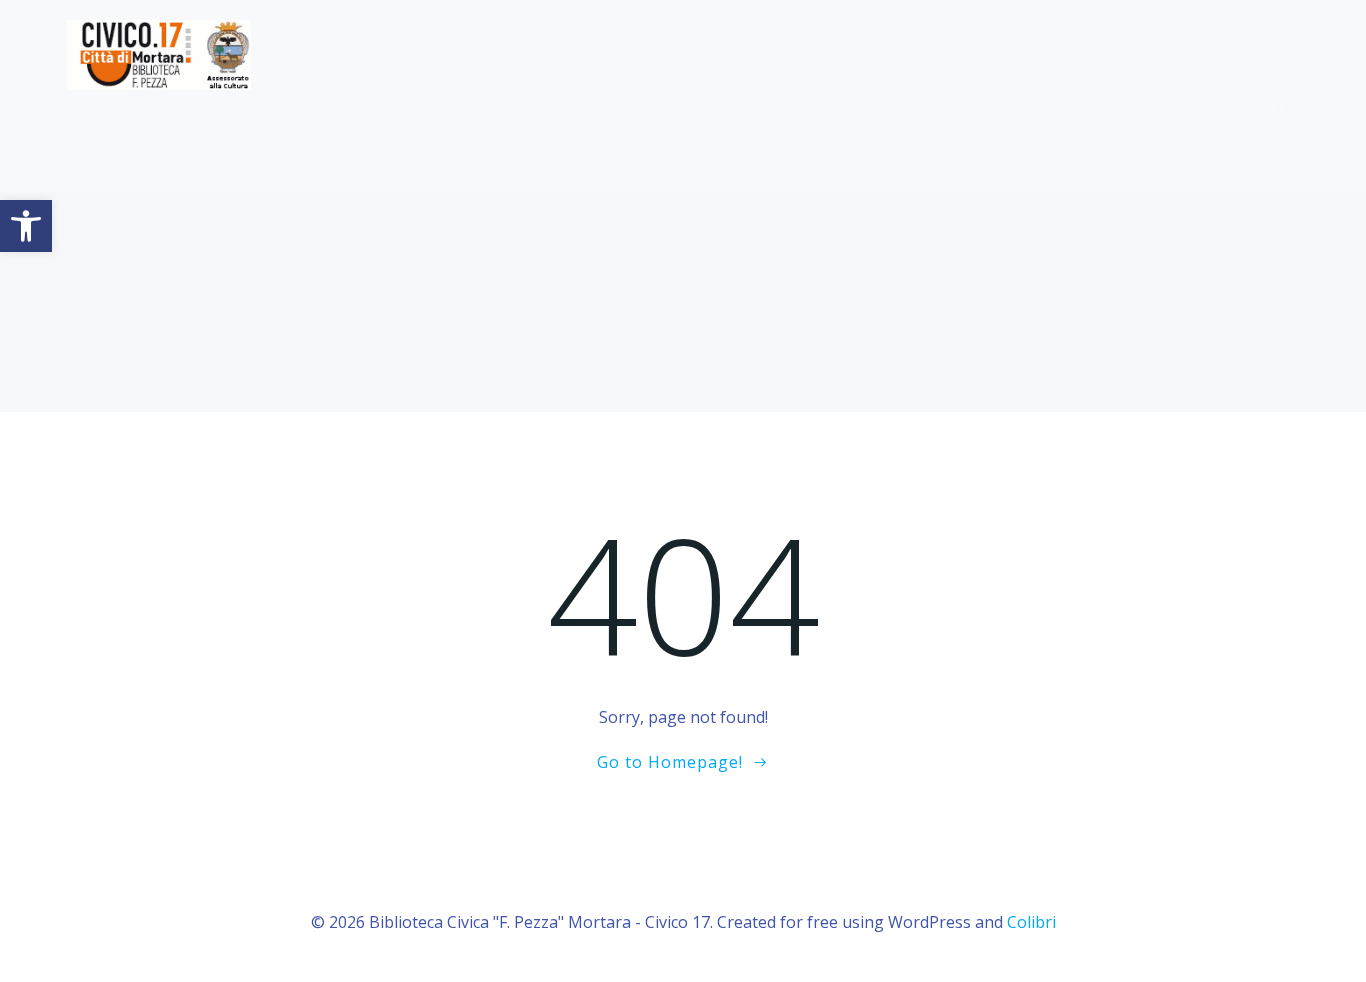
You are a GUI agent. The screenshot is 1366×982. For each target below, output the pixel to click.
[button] (26, 226)
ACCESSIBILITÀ (1249, 110)
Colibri (1031, 922)
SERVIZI (337, 110)
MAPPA (1275, 151)
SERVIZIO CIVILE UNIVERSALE (642, 110)
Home (130, 110)
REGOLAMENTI (999, 110)
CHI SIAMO (1124, 110)
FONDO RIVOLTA (836, 110)
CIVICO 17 (453, 110)
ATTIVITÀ (222, 110)
